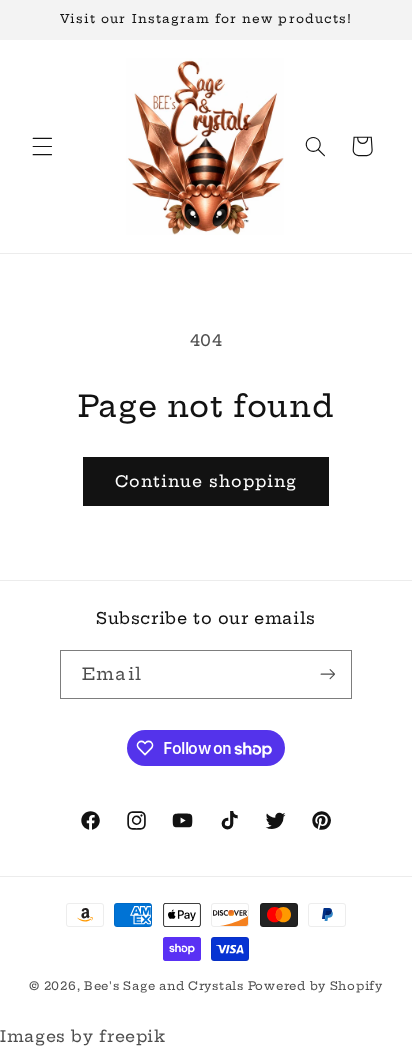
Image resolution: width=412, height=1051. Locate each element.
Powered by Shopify (315, 986)
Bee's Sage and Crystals (166, 986)
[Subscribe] (327, 674)
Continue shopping (206, 481)
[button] (42, 146)
